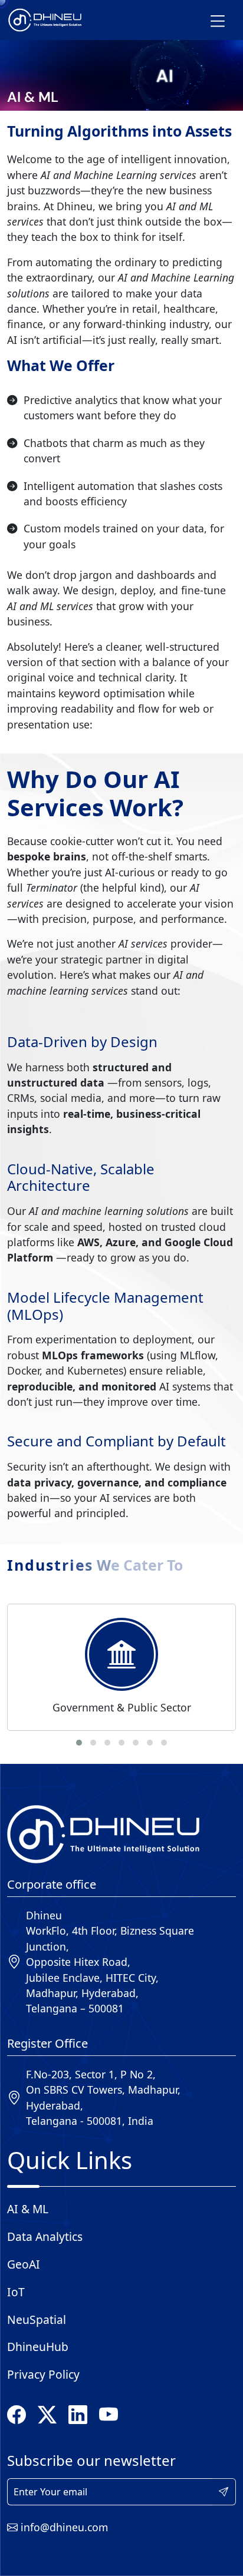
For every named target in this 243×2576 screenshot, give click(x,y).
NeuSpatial (37, 2320)
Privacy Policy (43, 2374)
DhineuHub (38, 2347)
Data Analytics (45, 2236)
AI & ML (28, 2209)
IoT (16, 2292)
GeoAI (24, 2264)
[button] (79, 1743)
